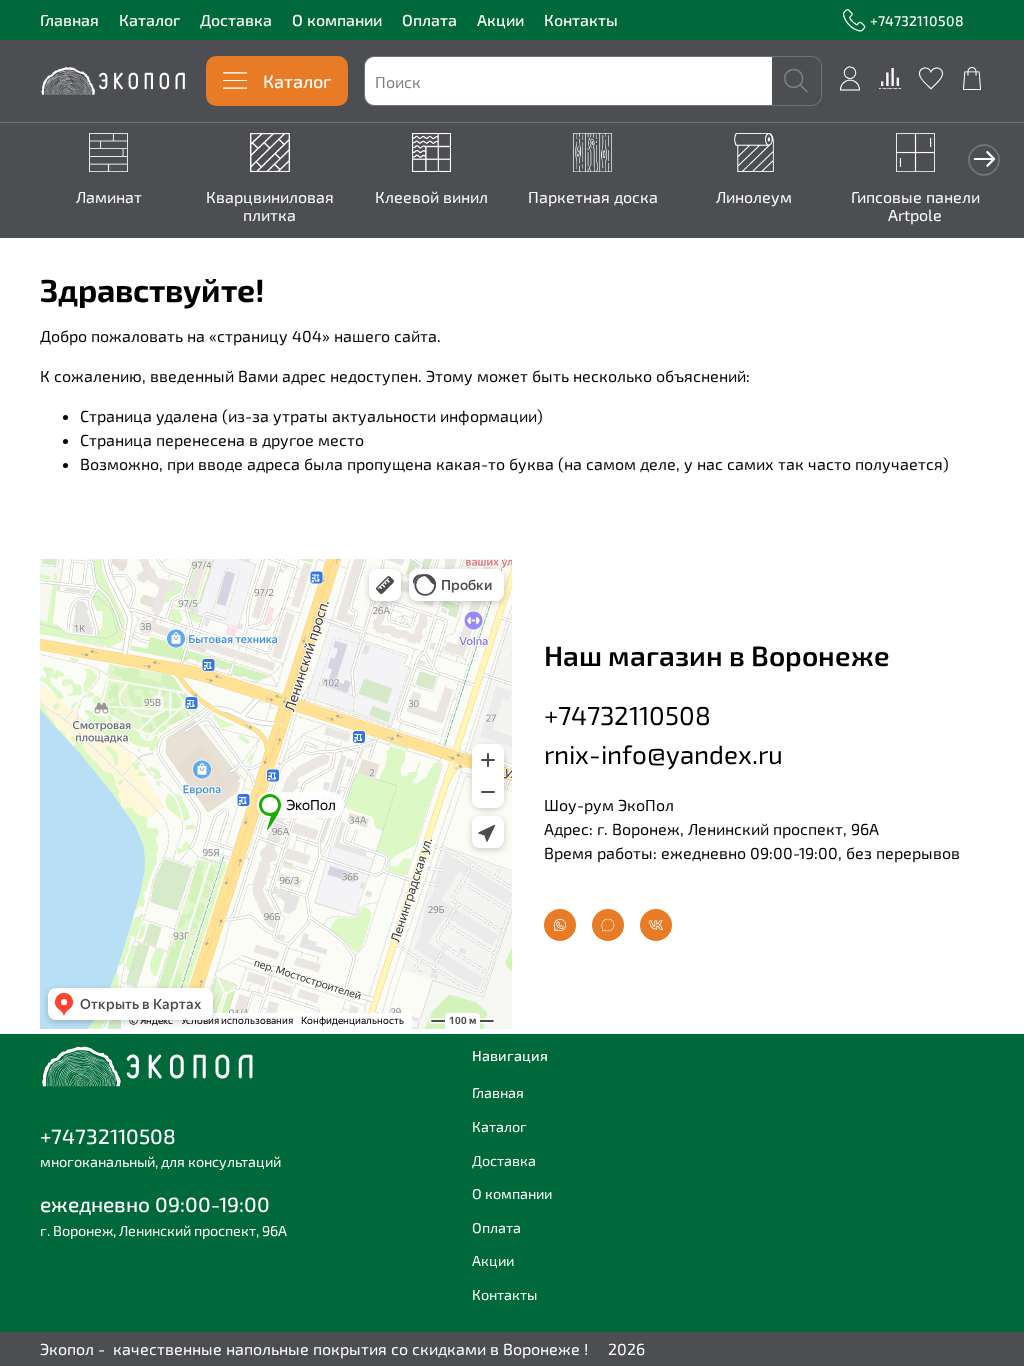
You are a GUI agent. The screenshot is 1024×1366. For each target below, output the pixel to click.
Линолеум (754, 196)
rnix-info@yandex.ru (663, 753)
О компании (337, 19)
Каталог (149, 19)
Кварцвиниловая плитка (270, 205)
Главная (69, 19)
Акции (500, 19)
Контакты (581, 19)
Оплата (429, 19)
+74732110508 (917, 20)
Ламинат (109, 196)
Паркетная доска (593, 196)
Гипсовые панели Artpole (915, 205)
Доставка (236, 19)
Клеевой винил (431, 196)
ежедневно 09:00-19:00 (155, 1203)
